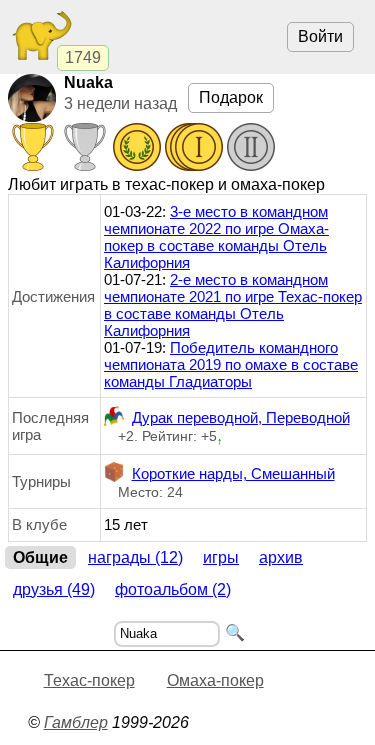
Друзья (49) (54, 589)
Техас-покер (89, 680)
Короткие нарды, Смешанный (233, 473)
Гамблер (76, 722)
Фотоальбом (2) (173, 589)
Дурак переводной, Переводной (241, 417)
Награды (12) (135, 557)
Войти (320, 36)
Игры (221, 557)
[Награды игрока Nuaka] (142, 149)
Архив (281, 557)
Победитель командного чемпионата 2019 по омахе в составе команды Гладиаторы (231, 364)
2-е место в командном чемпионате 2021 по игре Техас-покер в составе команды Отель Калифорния (233, 305)
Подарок (231, 97)
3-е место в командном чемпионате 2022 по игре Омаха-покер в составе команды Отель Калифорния (216, 237)
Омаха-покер (215, 680)
